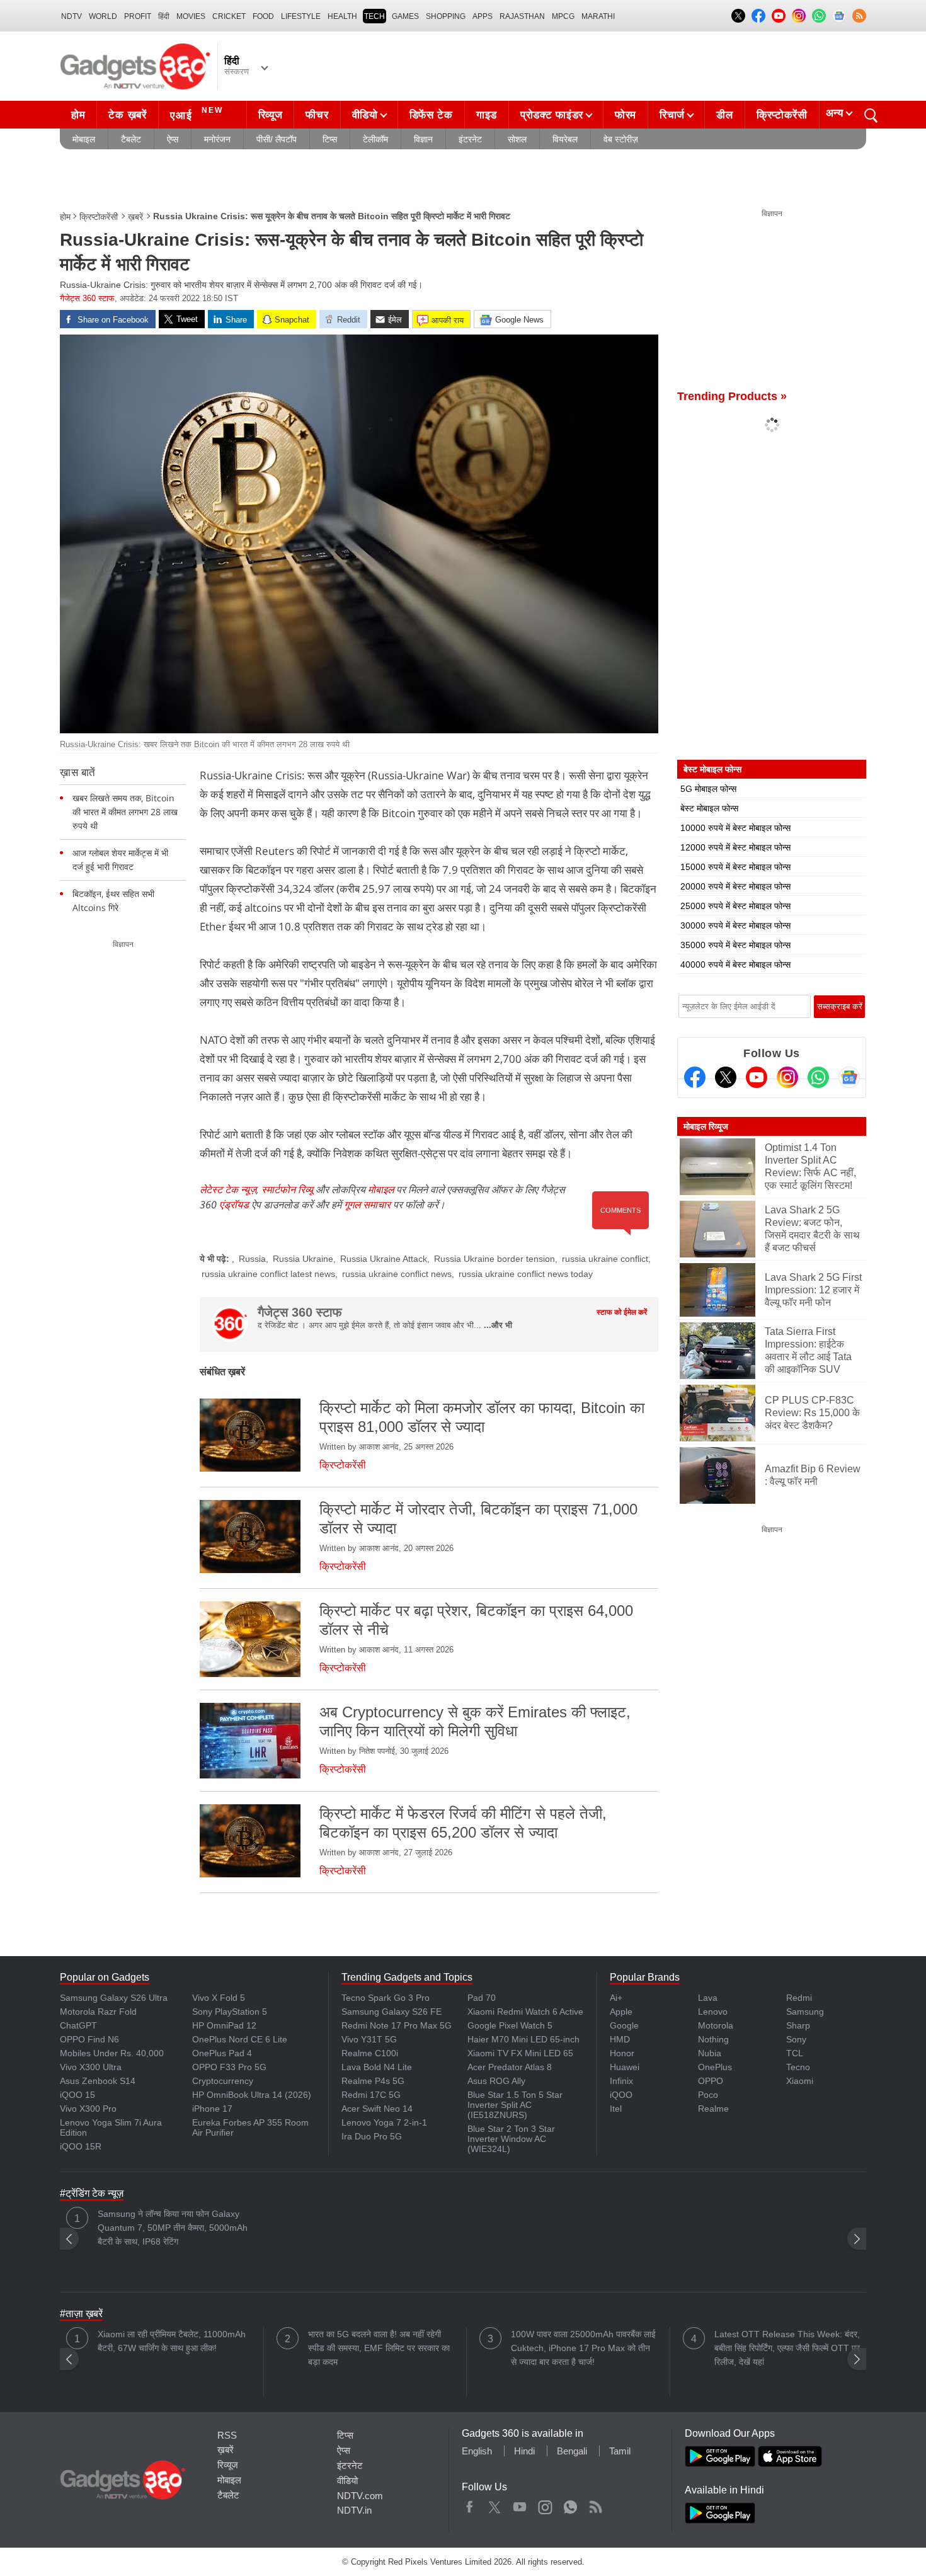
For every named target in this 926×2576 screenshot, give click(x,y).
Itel (616, 2109)
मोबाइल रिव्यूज (706, 1126)
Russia (252, 1259)
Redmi (799, 1998)
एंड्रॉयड (234, 1205)
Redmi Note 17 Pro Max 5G (397, 2025)
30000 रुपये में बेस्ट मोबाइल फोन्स (735, 925)
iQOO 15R (81, 2146)
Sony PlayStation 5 (230, 2012)
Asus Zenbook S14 (98, 2081)
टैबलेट (131, 139)
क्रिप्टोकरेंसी (782, 115)
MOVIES (191, 16)
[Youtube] (757, 1077)
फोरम (626, 115)
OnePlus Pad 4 (222, 2053)
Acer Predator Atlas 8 (510, 2067)
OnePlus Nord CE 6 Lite (240, 2039)
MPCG (563, 16)
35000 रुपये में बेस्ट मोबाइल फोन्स (735, 945)
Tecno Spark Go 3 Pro (386, 1998)
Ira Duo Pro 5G (372, 2136)
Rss (595, 2504)
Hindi (524, 2451)
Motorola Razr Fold (98, 2012)
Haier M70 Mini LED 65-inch (523, 2039)
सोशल (517, 139)
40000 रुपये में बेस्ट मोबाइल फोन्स (735, 965)
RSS (227, 2435)
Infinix (621, 2081)
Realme (713, 2109)
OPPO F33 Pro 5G (229, 2067)
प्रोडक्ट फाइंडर (552, 115)
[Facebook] (695, 1077)
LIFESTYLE (301, 16)
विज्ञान (423, 139)
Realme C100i (370, 2053)
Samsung (805, 2012)
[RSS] (859, 16)
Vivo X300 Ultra (91, 2067)
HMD (620, 2039)
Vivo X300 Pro (88, 2109)
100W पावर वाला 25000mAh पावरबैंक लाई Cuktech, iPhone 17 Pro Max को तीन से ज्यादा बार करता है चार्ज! (583, 2348)
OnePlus (715, 2067)
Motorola (716, 2025)
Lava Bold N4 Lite (377, 2067)
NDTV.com (360, 2496)
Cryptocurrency (223, 2081)
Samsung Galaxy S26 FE (392, 2012)
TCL (795, 2053)
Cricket (229, 16)
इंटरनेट (470, 139)
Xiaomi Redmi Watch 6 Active (525, 2012)
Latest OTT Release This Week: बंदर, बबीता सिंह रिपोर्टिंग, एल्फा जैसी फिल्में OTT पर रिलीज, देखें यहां (787, 2348)
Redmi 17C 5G (371, 2095)
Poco (708, 2095)
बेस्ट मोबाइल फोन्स (709, 808)
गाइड (487, 115)
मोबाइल (84, 139)
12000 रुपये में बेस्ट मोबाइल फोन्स (735, 847)
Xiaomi (800, 2081)
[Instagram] (787, 1077)
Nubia (710, 2053)
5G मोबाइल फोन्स (708, 789)
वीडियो (365, 115)
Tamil (620, 2451)
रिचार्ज (672, 115)
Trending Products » (732, 396)
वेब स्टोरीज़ (621, 139)
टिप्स (330, 139)
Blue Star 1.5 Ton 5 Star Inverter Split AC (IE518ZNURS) (515, 2105)
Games (405, 16)
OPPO (711, 2081)
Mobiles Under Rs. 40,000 (112, 2053)
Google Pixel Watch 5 (510, 2025)
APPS (483, 16)
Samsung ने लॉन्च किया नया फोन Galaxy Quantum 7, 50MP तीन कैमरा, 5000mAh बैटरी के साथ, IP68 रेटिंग (173, 2228)
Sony (796, 2039)
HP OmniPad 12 (224, 2025)
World (103, 16)
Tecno (798, 2067)
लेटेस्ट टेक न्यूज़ (228, 1189)
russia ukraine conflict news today (526, 1274)
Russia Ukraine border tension (494, 1259)
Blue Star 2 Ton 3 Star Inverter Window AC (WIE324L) (511, 2139)
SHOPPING (446, 16)
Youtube (520, 2504)
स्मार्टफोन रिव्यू (287, 1189)
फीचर (317, 115)
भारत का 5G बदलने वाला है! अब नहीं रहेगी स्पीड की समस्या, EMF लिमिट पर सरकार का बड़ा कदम (379, 2348)
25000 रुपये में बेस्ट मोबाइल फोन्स (735, 906)
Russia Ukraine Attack (384, 1259)
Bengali (572, 2451)
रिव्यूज (271, 115)
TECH (374, 16)
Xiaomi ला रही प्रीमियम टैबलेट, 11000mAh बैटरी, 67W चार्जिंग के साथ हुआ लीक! (172, 2341)
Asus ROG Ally (496, 2081)
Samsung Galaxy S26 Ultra (114, 1998)
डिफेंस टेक (431, 115)
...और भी (498, 1325)
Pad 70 (482, 1998)
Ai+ (616, 1998)
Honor (622, 2053)
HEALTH (342, 16)
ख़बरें (135, 217)
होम (78, 115)
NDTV (71, 16)
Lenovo (713, 2012)
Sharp (798, 2025)
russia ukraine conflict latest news (268, 1274)
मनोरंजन (217, 139)
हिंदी (164, 16)
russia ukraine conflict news (397, 1274)
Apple (621, 2012)
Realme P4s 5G (373, 2081)
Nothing (713, 2039)
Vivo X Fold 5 (219, 1998)
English (477, 2451)
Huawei (625, 2067)
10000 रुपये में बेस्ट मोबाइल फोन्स (735, 828)
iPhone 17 (212, 2109)
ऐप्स (173, 139)
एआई (197, 114)
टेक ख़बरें (127, 115)
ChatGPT (78, 2025)
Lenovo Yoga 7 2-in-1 (384, 2122)
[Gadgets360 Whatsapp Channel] (818, 1077)
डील (724, 115)
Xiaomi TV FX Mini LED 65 (520, 2053)
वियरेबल (565, 139)
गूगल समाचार (367, 1205)
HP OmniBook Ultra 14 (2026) (252, 2095)
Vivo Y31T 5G (369, 2039)
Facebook (470, 2504)
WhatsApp (570, 2504)
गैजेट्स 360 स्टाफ (87, 298)
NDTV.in (354, 2510)
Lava (708, 1998)
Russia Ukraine (303, 1259)
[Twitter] (726, 1077)
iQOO (621, 2095)
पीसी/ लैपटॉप (277, 139)
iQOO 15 (77, 2095)
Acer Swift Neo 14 (377, 2109)
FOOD (263, 16)
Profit (138, 16)
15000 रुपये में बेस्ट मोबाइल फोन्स (735, 867)
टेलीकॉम (375, 139)
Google (624, 2025)
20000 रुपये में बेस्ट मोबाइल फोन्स (735, 886)
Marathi (598, 16)
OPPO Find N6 (89, 2039)
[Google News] (849, 1077)
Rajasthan (522, 16)
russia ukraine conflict (605, 1259)
